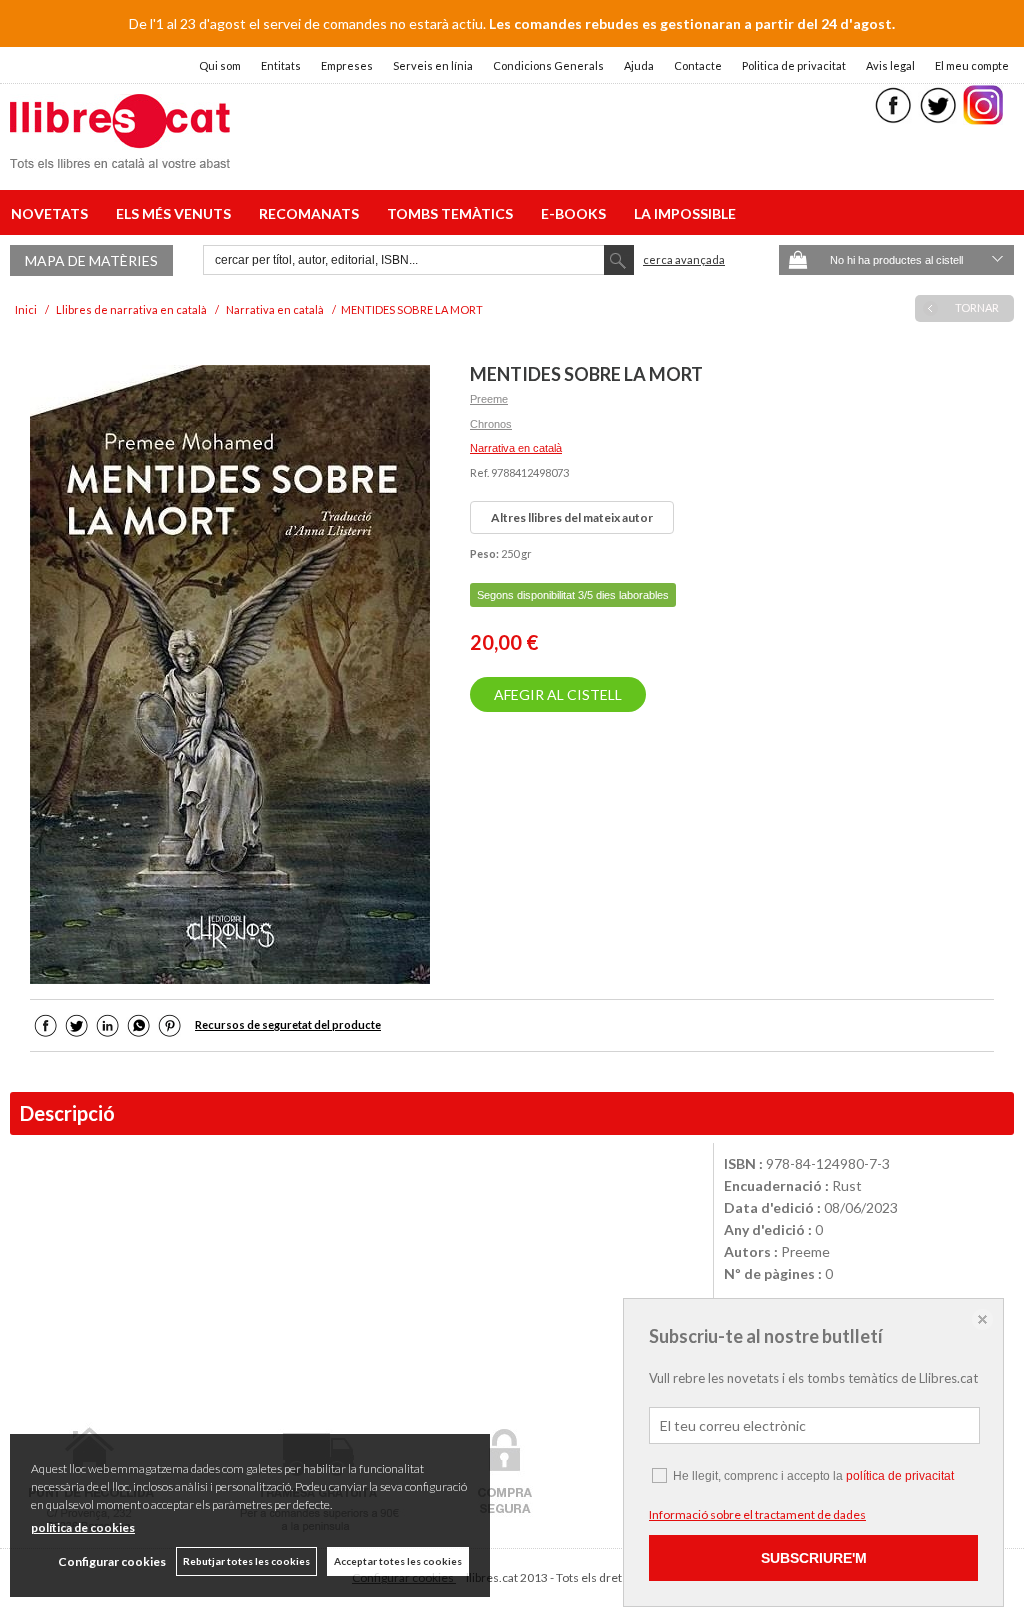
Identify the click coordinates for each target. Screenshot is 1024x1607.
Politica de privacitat (794, 65)
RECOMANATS (312, 213)
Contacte (698, 65)
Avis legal (890, 65)
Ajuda (639, 65)
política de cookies (83, 1527)
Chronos (491, 424)
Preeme (489, 399)
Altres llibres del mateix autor (572, 517)
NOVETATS (52, 213)
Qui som (220, 65)
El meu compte (972, 65)
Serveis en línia (433, 65)
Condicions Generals (548, 65)
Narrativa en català (516, 448)
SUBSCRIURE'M (814, 1558)
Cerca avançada (684, 259)
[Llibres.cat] (120, 155)
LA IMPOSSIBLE (685, 213)
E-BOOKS (576, 213)
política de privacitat (900, 1476)
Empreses (347, 65)
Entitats (281, 65)
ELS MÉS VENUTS (176, 213)
